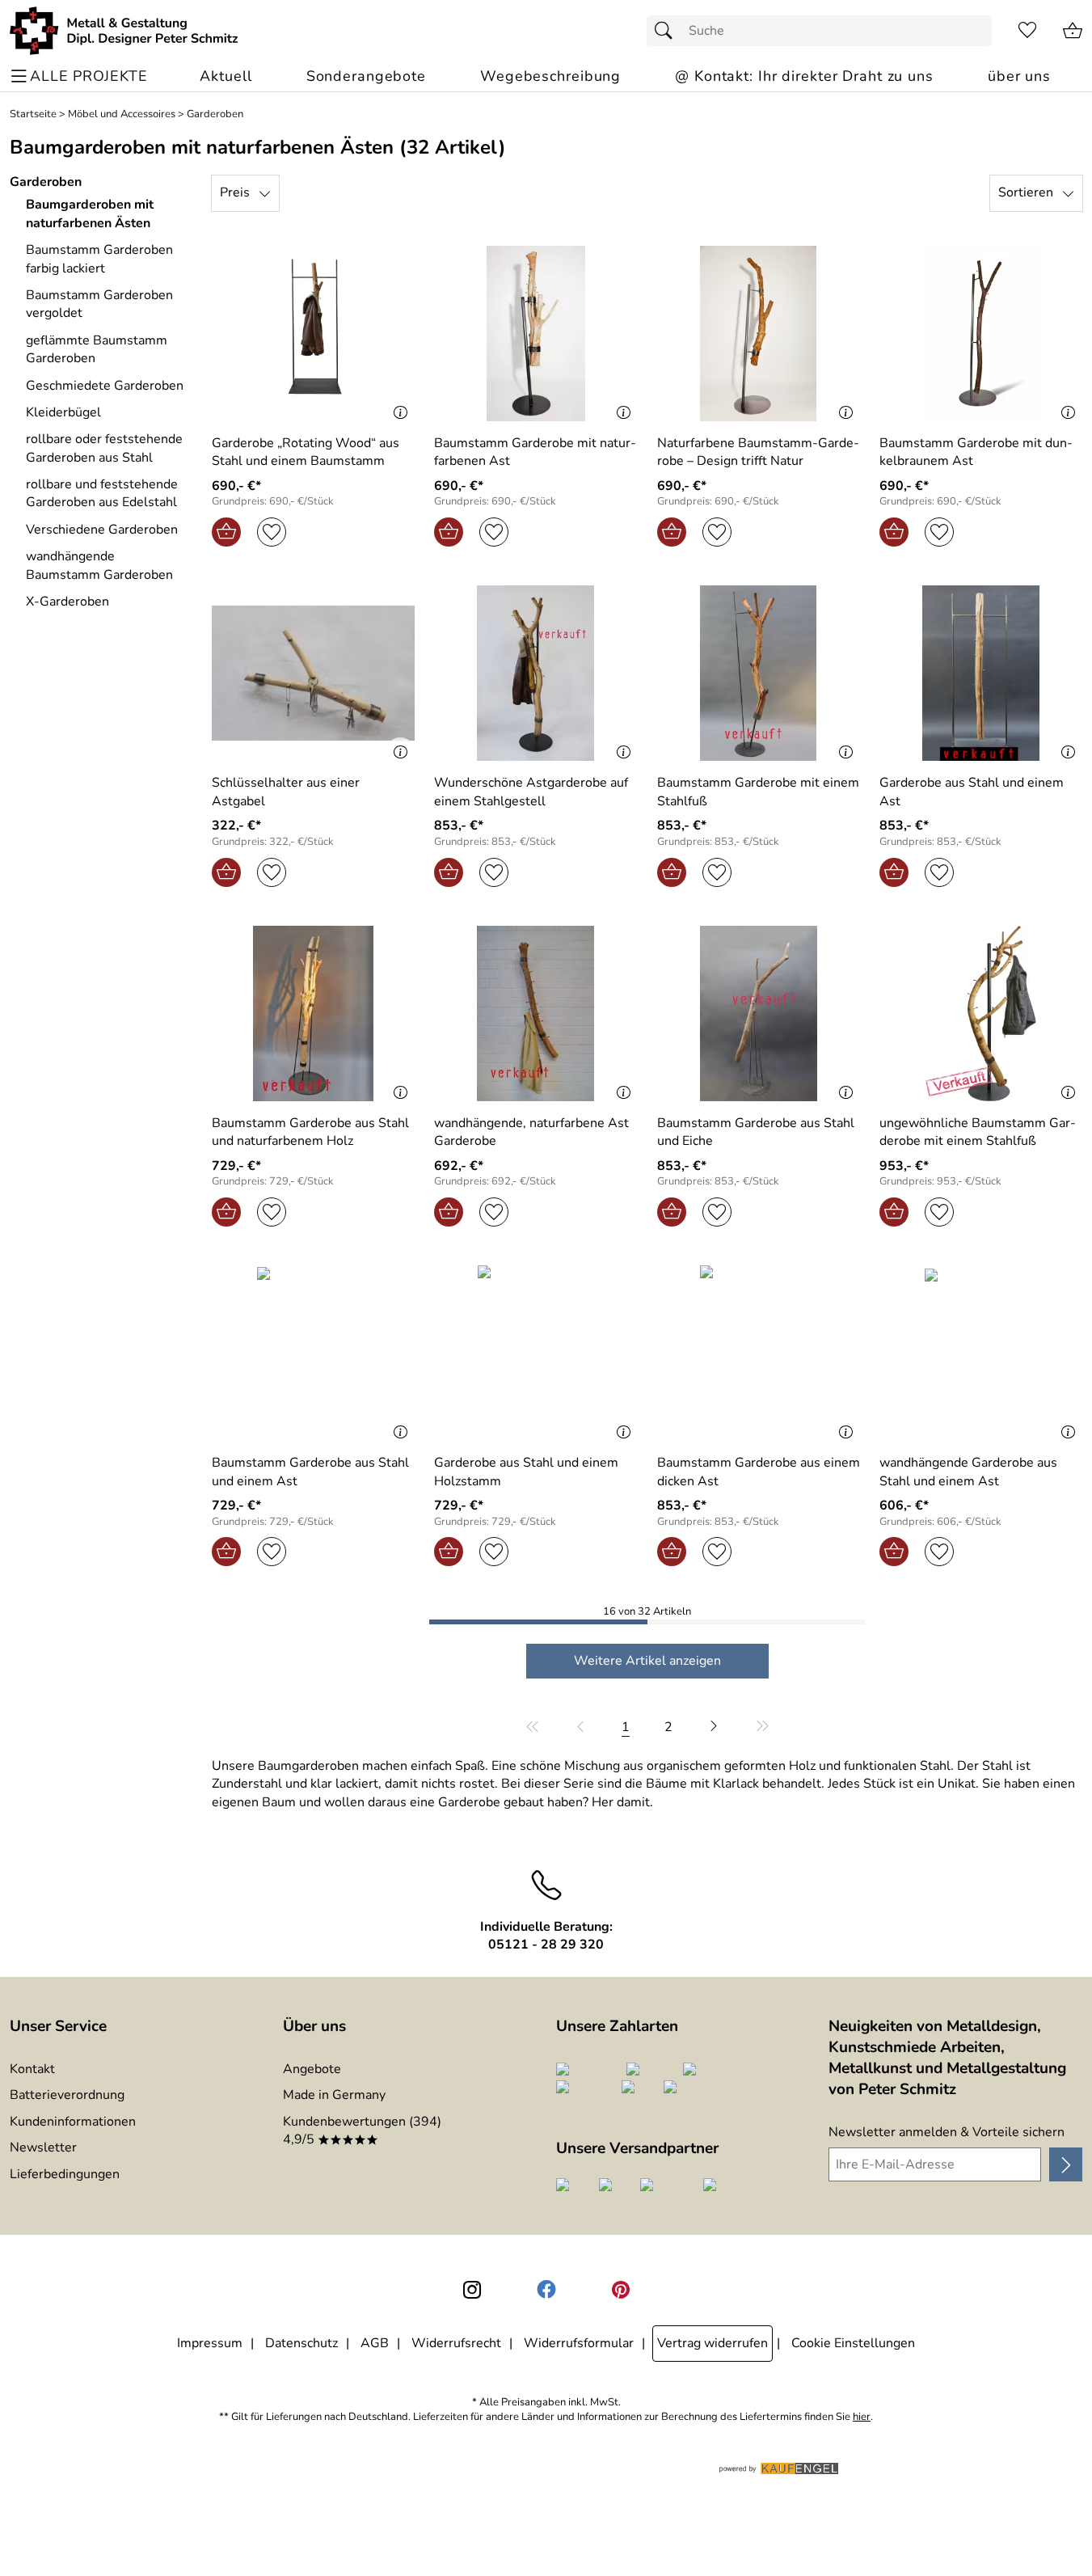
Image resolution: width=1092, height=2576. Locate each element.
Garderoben (215, 114)
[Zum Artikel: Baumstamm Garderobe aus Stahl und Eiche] (759, 1014)
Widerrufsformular (579, 2343)
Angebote (312, 2069)
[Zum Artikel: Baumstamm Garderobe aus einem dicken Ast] (759, 1353)
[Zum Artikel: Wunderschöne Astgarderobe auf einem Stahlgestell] (535, 673)
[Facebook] (546, 2290)
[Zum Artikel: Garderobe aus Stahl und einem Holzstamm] (535, 1353)
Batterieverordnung (67, 2095)
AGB (375, 2343)
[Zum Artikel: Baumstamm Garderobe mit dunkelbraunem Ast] (981, 334)
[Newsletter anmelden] (1066, 2164)
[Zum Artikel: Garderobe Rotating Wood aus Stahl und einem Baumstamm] (313, 334)
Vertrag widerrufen (713, 2343)
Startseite (33, 114)
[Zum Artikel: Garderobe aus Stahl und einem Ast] (981, 673)
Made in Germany (334, 2095)
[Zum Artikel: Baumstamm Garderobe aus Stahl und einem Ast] (313, 1353)
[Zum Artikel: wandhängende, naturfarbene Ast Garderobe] (535, 1014)
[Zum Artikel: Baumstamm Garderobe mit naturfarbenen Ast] (535, 334)
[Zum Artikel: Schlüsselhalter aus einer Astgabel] (313, 673)
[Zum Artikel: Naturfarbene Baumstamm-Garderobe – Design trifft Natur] (759, 334)
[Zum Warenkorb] (1073, 31)
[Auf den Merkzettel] (272, 532)
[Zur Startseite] (124, 31)
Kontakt (32, 2069)
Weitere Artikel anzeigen (647, 1661)
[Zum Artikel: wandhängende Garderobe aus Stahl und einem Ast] (981, 1353)
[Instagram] (472, 2290)
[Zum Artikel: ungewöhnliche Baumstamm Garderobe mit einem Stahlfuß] (981, 1014)
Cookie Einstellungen (853, 2343)
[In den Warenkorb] (226, 532)
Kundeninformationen (73, 2122)
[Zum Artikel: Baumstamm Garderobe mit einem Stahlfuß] (759, 673)
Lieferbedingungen (65, 2174)
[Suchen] (668, 31)
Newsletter (43, 2147)
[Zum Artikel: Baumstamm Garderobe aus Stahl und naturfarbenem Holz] (313, 1014)
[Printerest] (621, 2290)
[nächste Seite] (714, 1726)
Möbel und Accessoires (122, 114)
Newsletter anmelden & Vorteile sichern (947, 2132)
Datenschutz (301, 2343)
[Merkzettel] (1027, 31)
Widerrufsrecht (456, 2343)
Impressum (210, 2343)
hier (862, 2417)
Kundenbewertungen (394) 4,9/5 (362, 2130)
